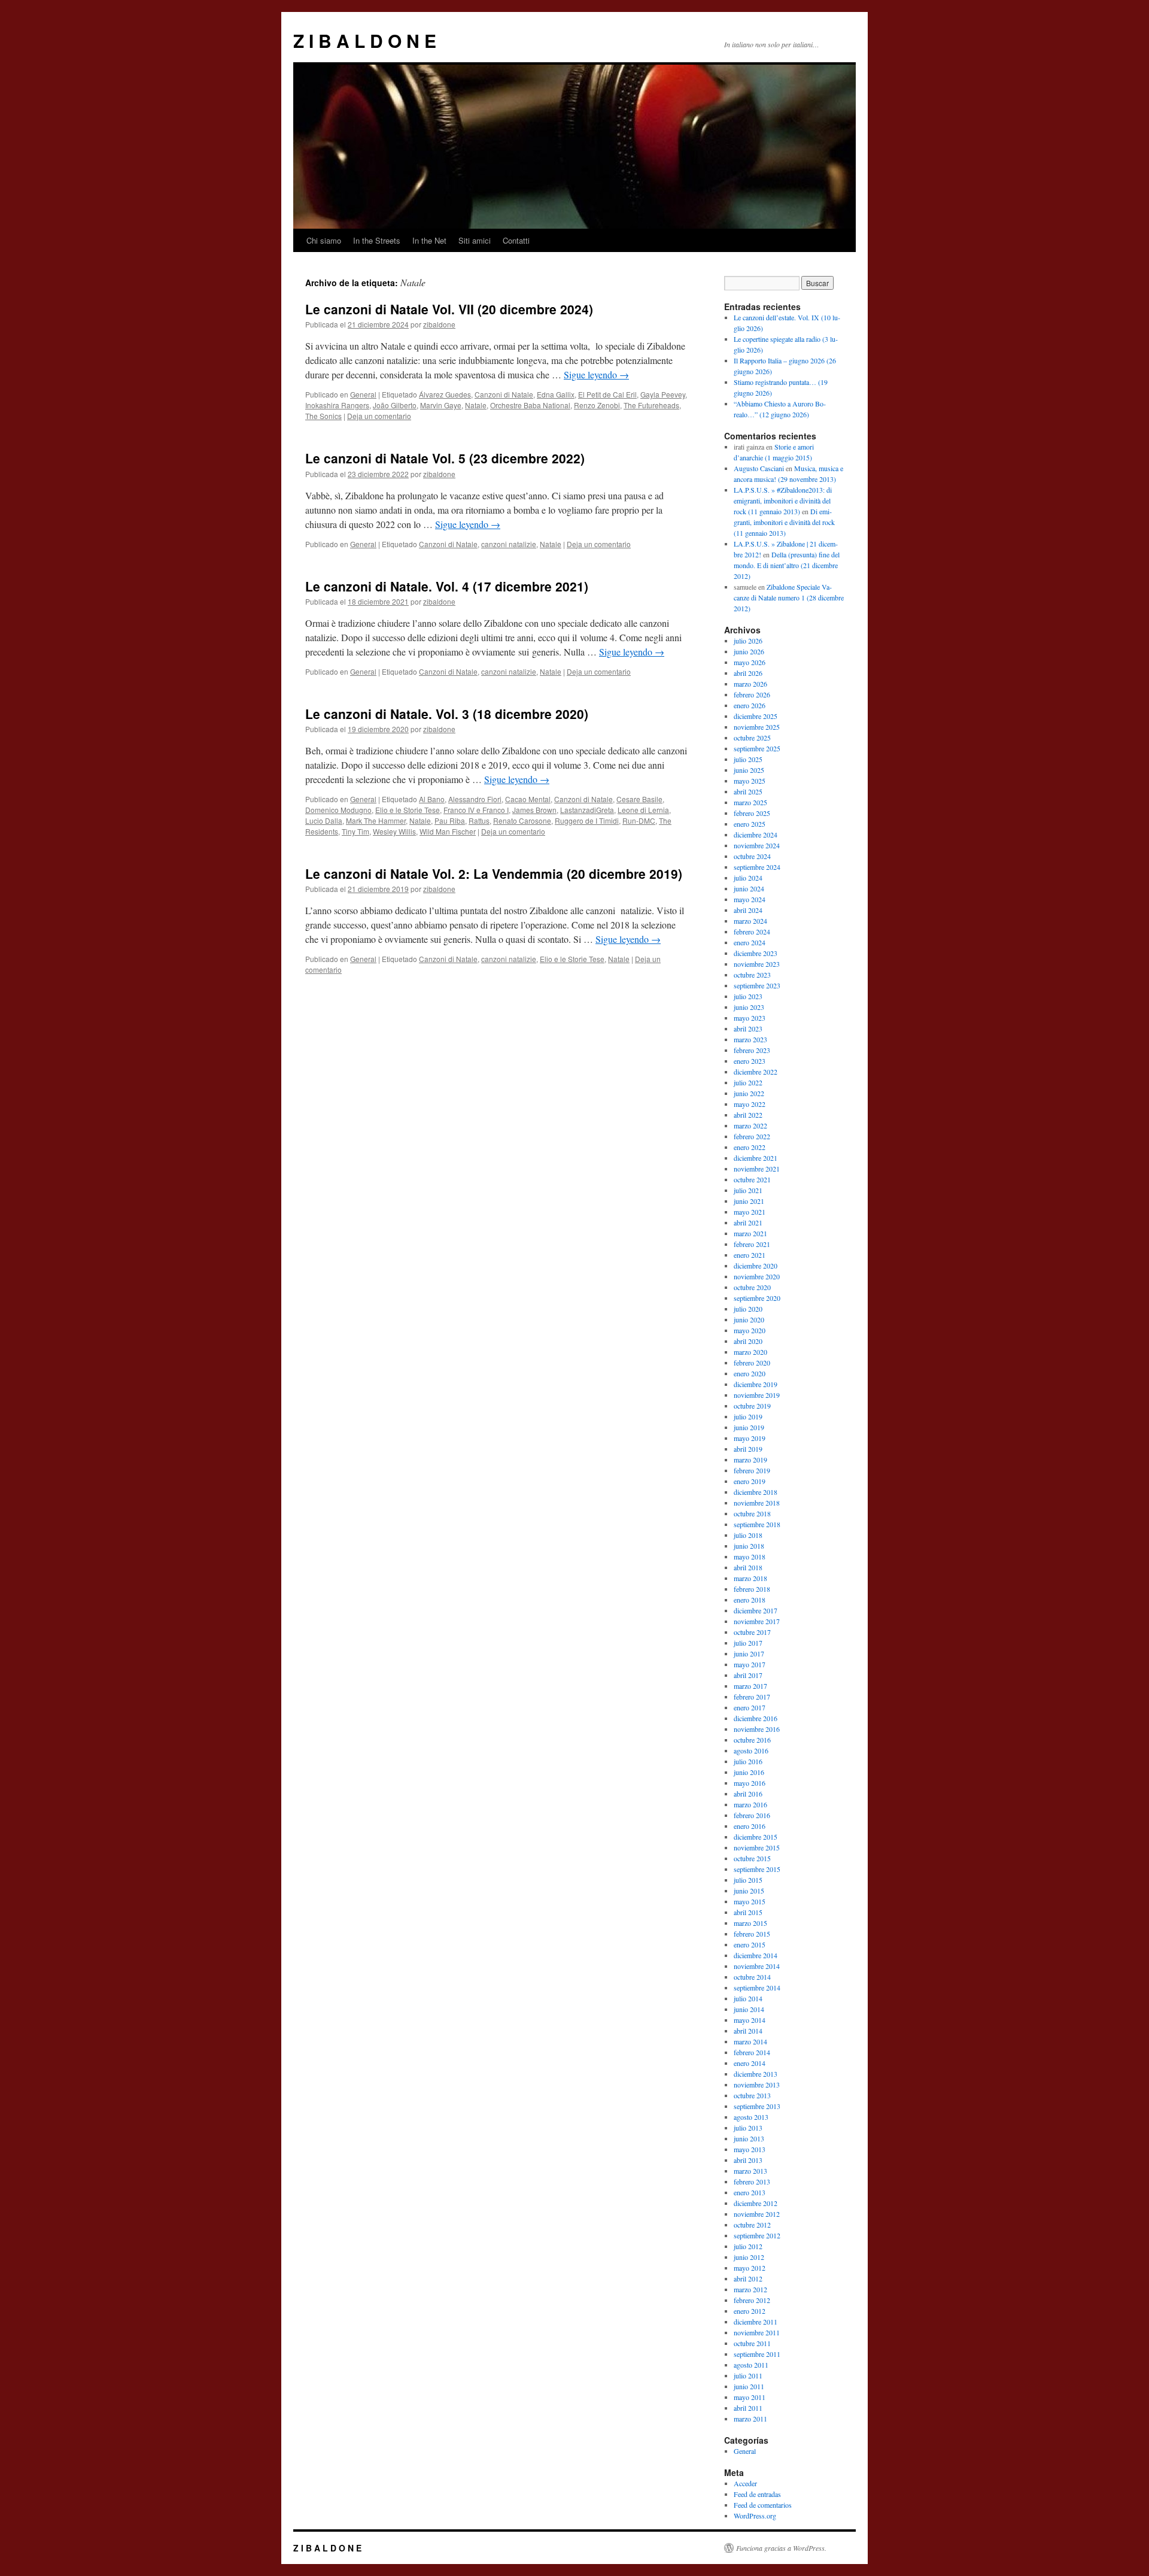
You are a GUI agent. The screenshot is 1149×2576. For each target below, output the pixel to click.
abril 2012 (748, 2278)
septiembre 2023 (757, 985)
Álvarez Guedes (445, 394)
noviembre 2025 (757, 727)
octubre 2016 (752, 1740)
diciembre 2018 (756, 1492)
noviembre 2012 (757, 2214)
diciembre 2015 (756, 1837)
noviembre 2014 (757, 1966)
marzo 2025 (750, 802)
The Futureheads (651, 405)
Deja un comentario (379, 416)
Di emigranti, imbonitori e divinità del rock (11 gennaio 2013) (784, 522)
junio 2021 (749, 1201)
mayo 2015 (750, 1901)
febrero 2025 (752, 813)
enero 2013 (750, 2192)
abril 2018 (748, 1567)
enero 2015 (750, 1944)
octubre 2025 (752, 738)
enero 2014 (750, 2063)
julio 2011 (748, 2375)
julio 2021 (748, 1190)
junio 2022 (749, 1093)
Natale (476, 405)
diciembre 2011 (756, 2322)
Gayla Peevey (663, 394)
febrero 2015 (752, 1934)
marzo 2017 (750, 1686)
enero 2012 (750, 2311)
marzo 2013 (750, 2171)
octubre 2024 (752, 856)
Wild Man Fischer (448, 831)
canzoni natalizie (509, 544)
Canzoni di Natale (504, 394)
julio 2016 (748, 1761)
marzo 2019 (750, 1460)
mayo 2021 (750, 1212)
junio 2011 (749, 2386)
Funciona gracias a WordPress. (781, 2548)
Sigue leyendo (596, 374)
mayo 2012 (750, 2268)
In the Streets (377, 240)
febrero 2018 (752, 1589)
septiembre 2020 (757, 1298)
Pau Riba (450, 820)
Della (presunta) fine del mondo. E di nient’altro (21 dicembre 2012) (787, 565)
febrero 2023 (752, 1050)
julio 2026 (748, 641)
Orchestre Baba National (530, 405)
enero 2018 (750, 1600)
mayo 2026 (750, 662)
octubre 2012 (752, 2225)
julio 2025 (748, 759)
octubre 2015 (752, 1858)
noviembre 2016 (757, 1729)
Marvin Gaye (441, 405)
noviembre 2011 (757, 2332)
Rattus (479, 820)
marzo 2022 (750, 1125)
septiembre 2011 (757, 2354)
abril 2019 (748, 1449)
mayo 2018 (750, 1556)
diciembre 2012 (756, 2203)
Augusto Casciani (759, 468)
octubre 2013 (752, 2095)
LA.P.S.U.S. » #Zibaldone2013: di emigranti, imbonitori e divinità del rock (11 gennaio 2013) (783, 500)
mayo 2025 (750, 781)
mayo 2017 (750, 1664)
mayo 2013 (750, 2149)
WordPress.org (755, 2516)
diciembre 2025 (756, 716)
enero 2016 (750, 1826)
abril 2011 (748, 2408)
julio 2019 (748, 1416)
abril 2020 (748, 1341)
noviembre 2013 (757, 2085)
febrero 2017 (752, 1697)
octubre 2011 (752, 2343)
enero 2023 (750, 1061)
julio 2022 (748, 1082)
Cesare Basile (639, 799)
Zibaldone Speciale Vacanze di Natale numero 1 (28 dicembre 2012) (789, 597)
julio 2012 (748, 2246)
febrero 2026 (752, 694)
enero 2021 (750, 1255)
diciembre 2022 (756, 1072)
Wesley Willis (394, 831)
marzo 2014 (750, 2041)
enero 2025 (750, 824)
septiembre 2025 (757, 748)
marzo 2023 (750, 1039)
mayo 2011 (750, 2397)
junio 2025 (749, 770)
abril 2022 (748, 1115)
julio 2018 (748, 1535)
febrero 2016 (752, 1815)
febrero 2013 (752, 2181)
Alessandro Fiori (475, 799)
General (363, 394)
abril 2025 (748, 791)
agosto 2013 (751, 2117)
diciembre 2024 (756, 835)
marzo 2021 (750, 1233)
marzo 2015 (750, 1923)
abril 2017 (748, 1675)
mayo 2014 (750, 2020)
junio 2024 (749, 888)
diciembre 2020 (756, 1266)
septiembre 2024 (757, 867)
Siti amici (475, 240)
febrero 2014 (752, 2052)
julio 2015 (748, 1880)
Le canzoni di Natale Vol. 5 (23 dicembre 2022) (445, 458)
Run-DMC (639, 820)
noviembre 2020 (757, 1276)
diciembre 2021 (756, 1158)
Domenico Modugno (338, 810)
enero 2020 (750, 1373)
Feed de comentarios (763, 2505)
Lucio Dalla (324, 820)
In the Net (429, 240)
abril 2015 (748, 1912)
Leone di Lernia (643, 810)
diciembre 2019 (756, 1384)
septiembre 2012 (757, 2235)
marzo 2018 (750, 1578)
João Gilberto (395, 405)
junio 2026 (749, 651)
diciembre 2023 (756, 953)
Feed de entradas (757, 2494)
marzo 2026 (750, 684)
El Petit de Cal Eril (607, 394)
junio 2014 (749, 2009)
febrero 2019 (752, 1470)
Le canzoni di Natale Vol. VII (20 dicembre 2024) (449, 309)
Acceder (745, 2483)
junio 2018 (749, 1546)
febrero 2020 (752, 1363)
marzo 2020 (750, 1352)
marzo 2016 (750, 1804)
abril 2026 (748, 673)
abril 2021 (748, 1222)
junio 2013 (749, 2138)
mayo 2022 (750, 1104)
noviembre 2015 (757, 1847)
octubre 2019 (752, 1406)
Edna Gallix (556, 394)
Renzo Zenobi (597, 405)
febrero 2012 (752, 2300)
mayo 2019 (750, 1438)
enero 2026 (750, 705)
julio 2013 (748, 2128)
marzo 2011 (750, 2419)
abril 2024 (748, 910)
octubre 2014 (752, 1977)
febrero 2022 (752, 1136)
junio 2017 (749, 1653)
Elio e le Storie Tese (408, 810)
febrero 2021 (752, 1244)
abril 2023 (748, 1028)
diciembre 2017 (756, 1610)
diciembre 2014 (756, 1955)
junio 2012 (749, 2257)
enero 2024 (750, 942)
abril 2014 (748, 2031)
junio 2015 (749, 1891)
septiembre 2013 (757, 2106)
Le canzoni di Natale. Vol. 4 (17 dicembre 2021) (447, 586)
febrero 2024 (752, 932)
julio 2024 (748, 878)
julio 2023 (748, 996)
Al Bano (432, 799)
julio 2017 (748, 1643)
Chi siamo (324, 240)
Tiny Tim (355, 831)
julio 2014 (748, 1998)
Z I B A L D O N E (365, 40)
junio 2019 (749, 1427)
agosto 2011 (751, 2365)
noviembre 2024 (757, 845)
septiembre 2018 (757, 1524)
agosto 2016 (751, 1750)
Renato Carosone (522, 820)
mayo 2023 (750, 1018)
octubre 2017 (752, 1632)
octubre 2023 (752, 975)
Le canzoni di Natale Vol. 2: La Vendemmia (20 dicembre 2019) (494, 873)
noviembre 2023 (757, 964)
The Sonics (323, 416)
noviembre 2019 (757, 1395)
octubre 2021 (752, 1179)
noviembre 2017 (757, 1621)
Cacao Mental (528, 799)
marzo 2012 (750, 2289)
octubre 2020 (752, 1287)
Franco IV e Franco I (476, 810)
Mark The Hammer (376, 820)
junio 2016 (749, 1772)
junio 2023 (749, 1007)
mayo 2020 (750, 1330)
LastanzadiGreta (587, 810)
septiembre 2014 (757, 1988)
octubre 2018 (752, 1513)
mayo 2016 (750, 1783)
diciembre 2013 (756, 2074)
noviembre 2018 (757, 1503)
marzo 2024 (750, 921)
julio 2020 (748, 1309)
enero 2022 (750, 1147)
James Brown (534, 810)
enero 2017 (750, 1707)
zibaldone (439, 324)
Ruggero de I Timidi (587, 820)
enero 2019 (750, 1481)
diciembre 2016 (756, 1718)
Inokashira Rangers (337, 405)
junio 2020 (749, 1319)
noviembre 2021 (757, 1169)
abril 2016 (748, 1794)
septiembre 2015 (757, 1869)
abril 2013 (748, 2160)
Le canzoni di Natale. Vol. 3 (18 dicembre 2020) (447, 714)
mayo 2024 (750, 899)
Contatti (516, 240)
